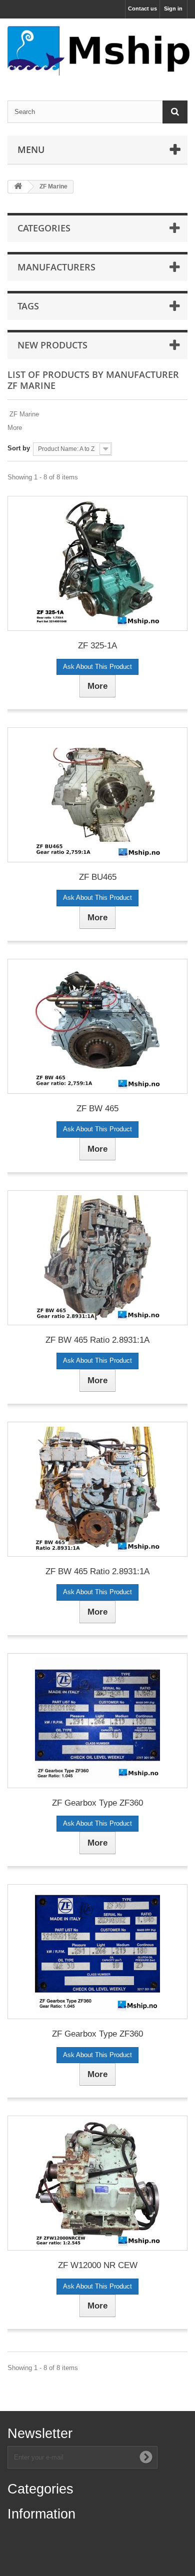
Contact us (142, 8)
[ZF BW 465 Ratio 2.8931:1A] (97, 1258)
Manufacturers (56, 267)
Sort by (19, 448)
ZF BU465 (98, 877)
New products (52, 345)
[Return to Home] (18, 187)
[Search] (175, 112)
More (15, 428)
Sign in (173, 8)
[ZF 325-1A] (97, 563)
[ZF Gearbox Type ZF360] (97, 1721)
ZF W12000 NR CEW (98, 2265)
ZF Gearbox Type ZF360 (97, 1803)
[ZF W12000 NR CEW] (97, 2183)
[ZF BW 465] (97, 1026)
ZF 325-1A (97, 646)
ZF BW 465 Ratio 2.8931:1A (97, 1340)
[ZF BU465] (97, 795)
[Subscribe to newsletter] (146, 2457)
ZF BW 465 (97, 1109)
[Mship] (97, 51)
